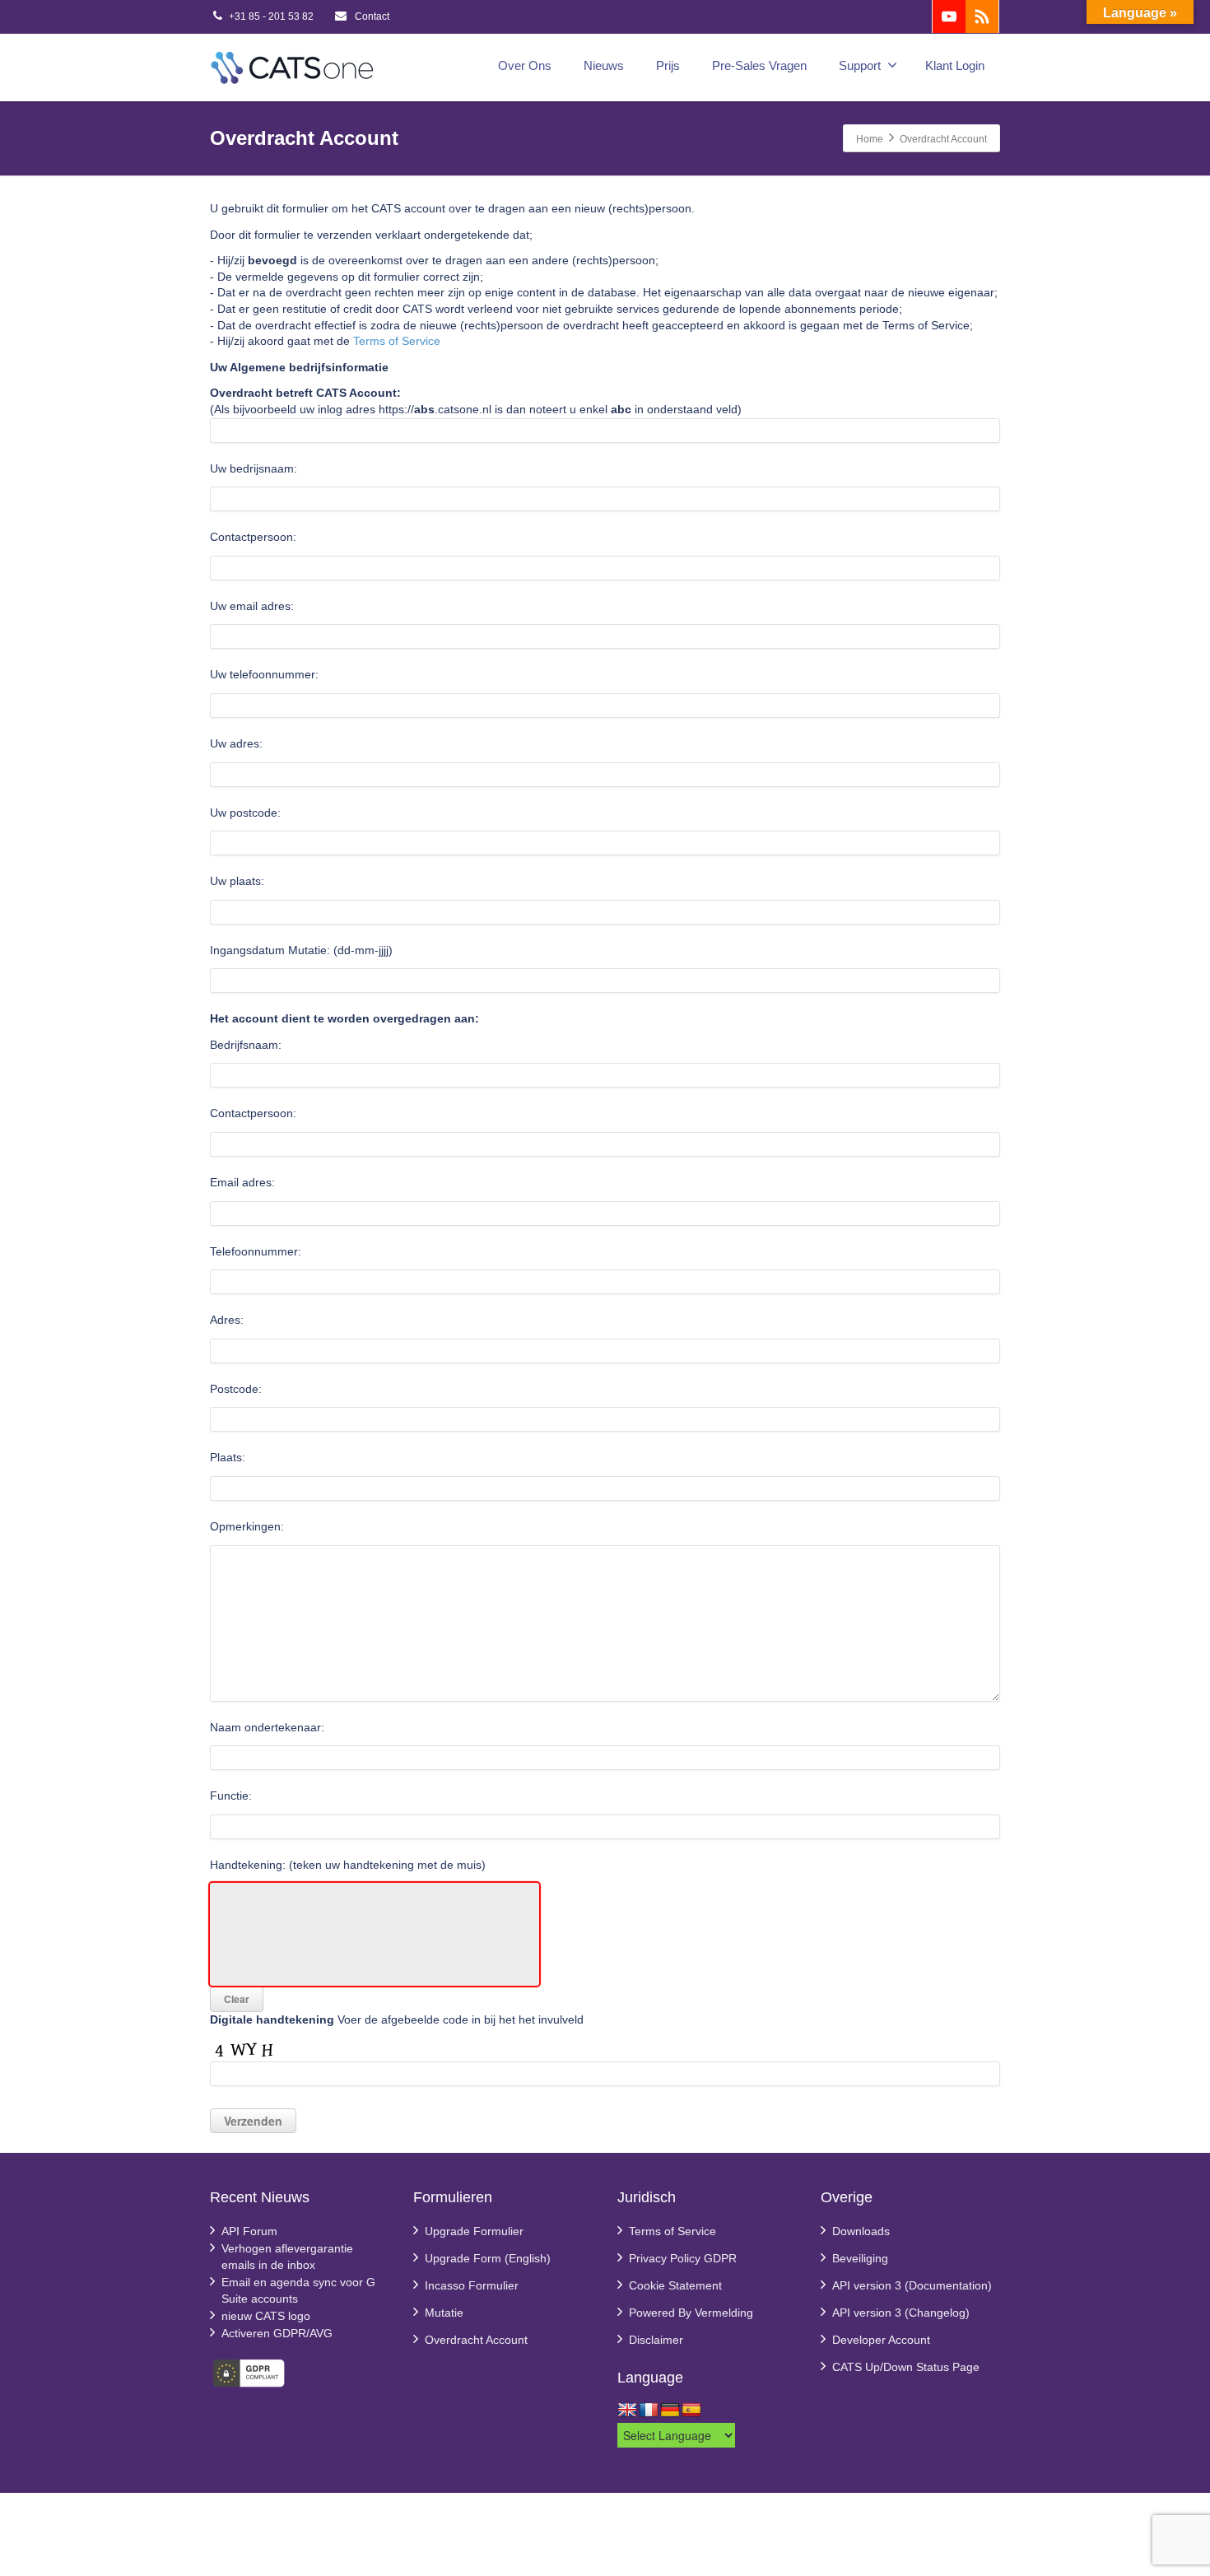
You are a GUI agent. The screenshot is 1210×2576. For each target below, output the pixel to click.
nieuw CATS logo (266, 2316)
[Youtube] (949, 16)
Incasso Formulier (472, 2285)
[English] (627, 2411)
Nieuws (604, 65)
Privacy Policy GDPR (683, 2258)
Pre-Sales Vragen (759, 65)
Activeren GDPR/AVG (277, 2333)
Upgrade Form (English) (488, 2258)
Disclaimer (656, 2340)
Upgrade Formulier (474, 2231)
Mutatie (444, 2313)
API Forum (249, 2231)
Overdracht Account (476, 2340)
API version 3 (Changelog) (901, 2313)
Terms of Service (397, 341)
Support (860, 65)
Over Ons (525, 65)
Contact (371, 16)
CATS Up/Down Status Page (906, 2367)
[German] (670, 2411)
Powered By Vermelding (691, 2313)
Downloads (861, 2231)
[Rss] (982, 16)
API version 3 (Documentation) (912, 2285)
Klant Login (955, 65)
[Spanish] (691, 2411)
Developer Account (881, 2340)
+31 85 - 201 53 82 (271, 16)
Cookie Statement (675, 2285)
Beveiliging (860, 2258)
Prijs (668, 65)
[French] (649, 2411)
